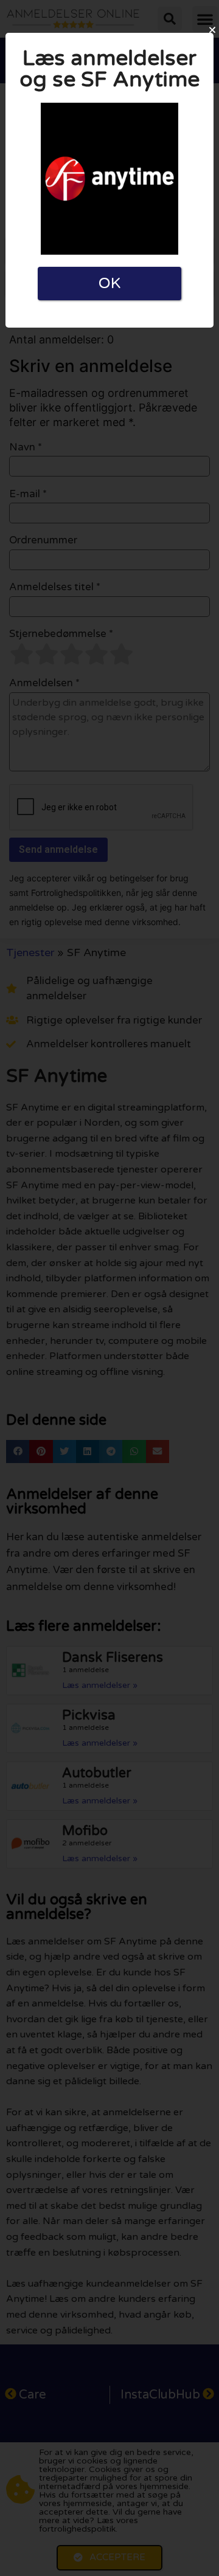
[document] (109, 1288)
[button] (212, 30)
